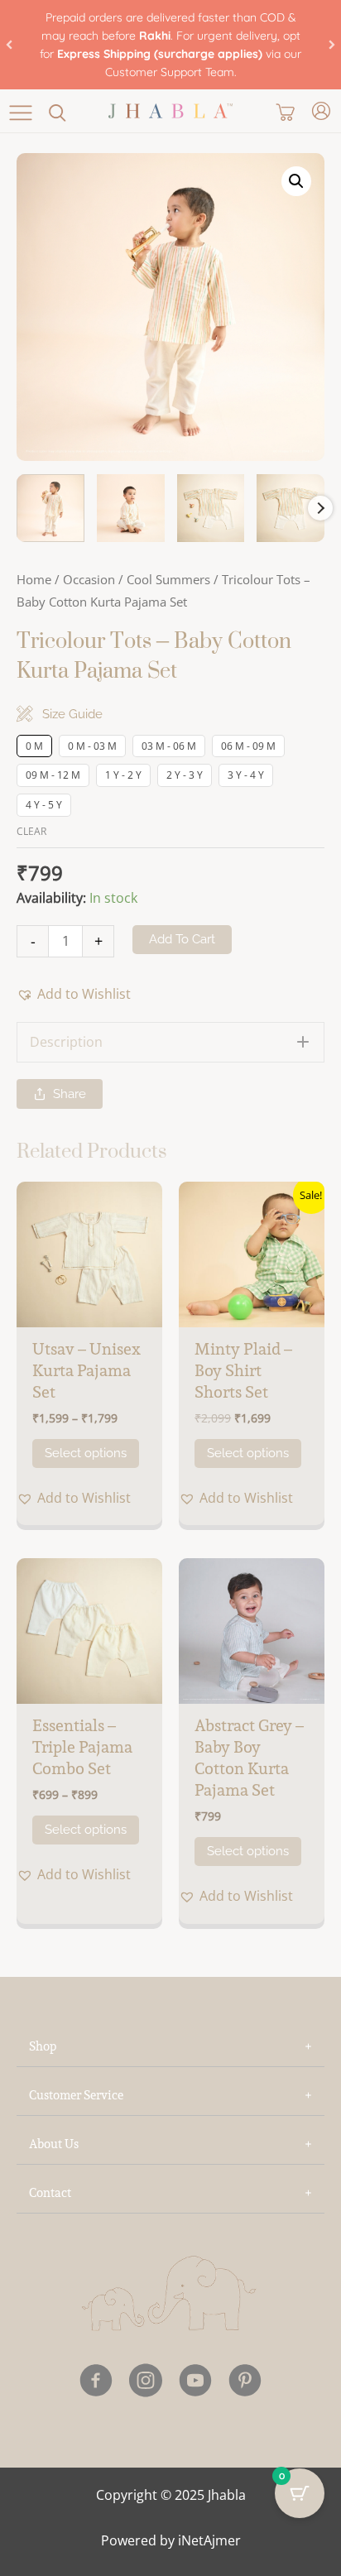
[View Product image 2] (131, 508)
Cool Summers (168, 579)
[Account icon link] (321, 111)
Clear (31, 831)
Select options (86, 1453)
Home (34, 579)
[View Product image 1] (50, 508)
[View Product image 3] (211, 508)
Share (70, 1094)
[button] (9, 45)
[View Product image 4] (291, 508)
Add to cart (182, 939)
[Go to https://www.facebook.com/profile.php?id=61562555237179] (96, 2383)
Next (320, 508)
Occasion (89, 579)
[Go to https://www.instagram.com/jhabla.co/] (146, 2383)
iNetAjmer (209, 2540)
